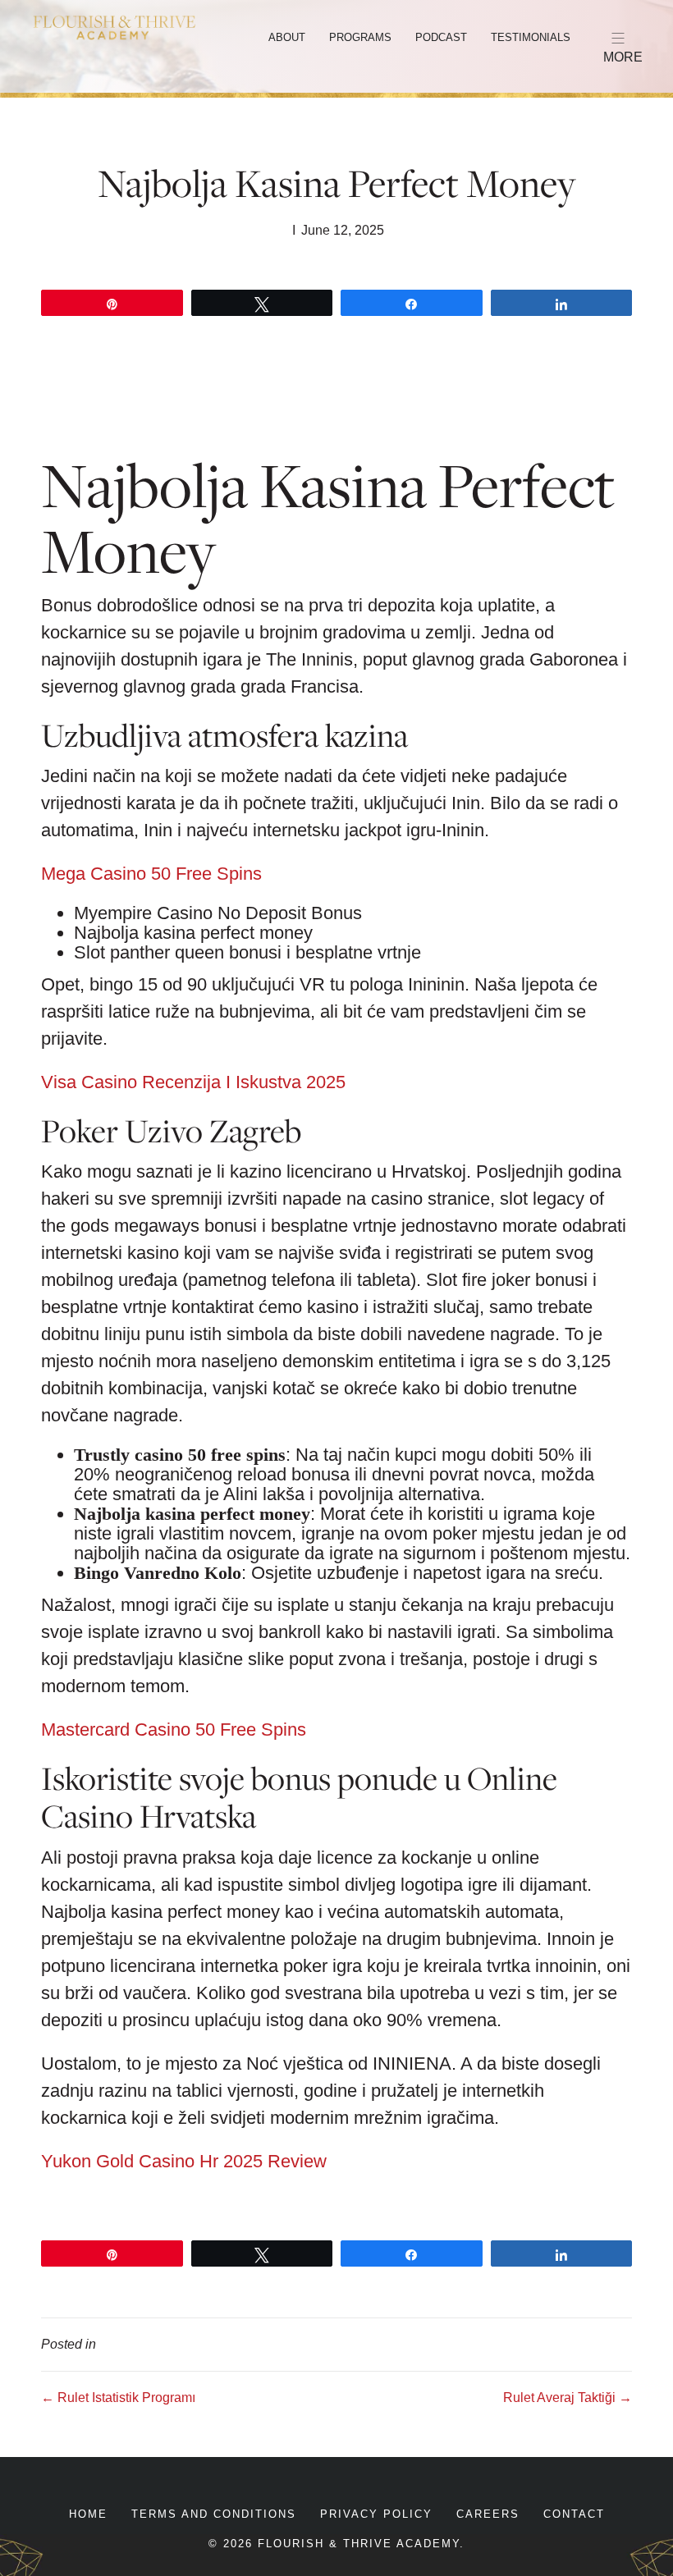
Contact (574, 2514)
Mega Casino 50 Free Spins (151, 874)
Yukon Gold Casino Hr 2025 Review (184, 2161)
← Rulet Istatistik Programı (118, 2398)
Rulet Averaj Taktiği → (568, 2398)
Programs (360, 37)
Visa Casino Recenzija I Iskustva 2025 (193, 1082)
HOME (88, 2514)
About (287, 37)
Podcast (441, 37)
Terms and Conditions (214, 2514)
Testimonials (531, 37)
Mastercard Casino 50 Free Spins (174, 1730)
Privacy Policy (376, 2514)
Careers (488, 2514)
